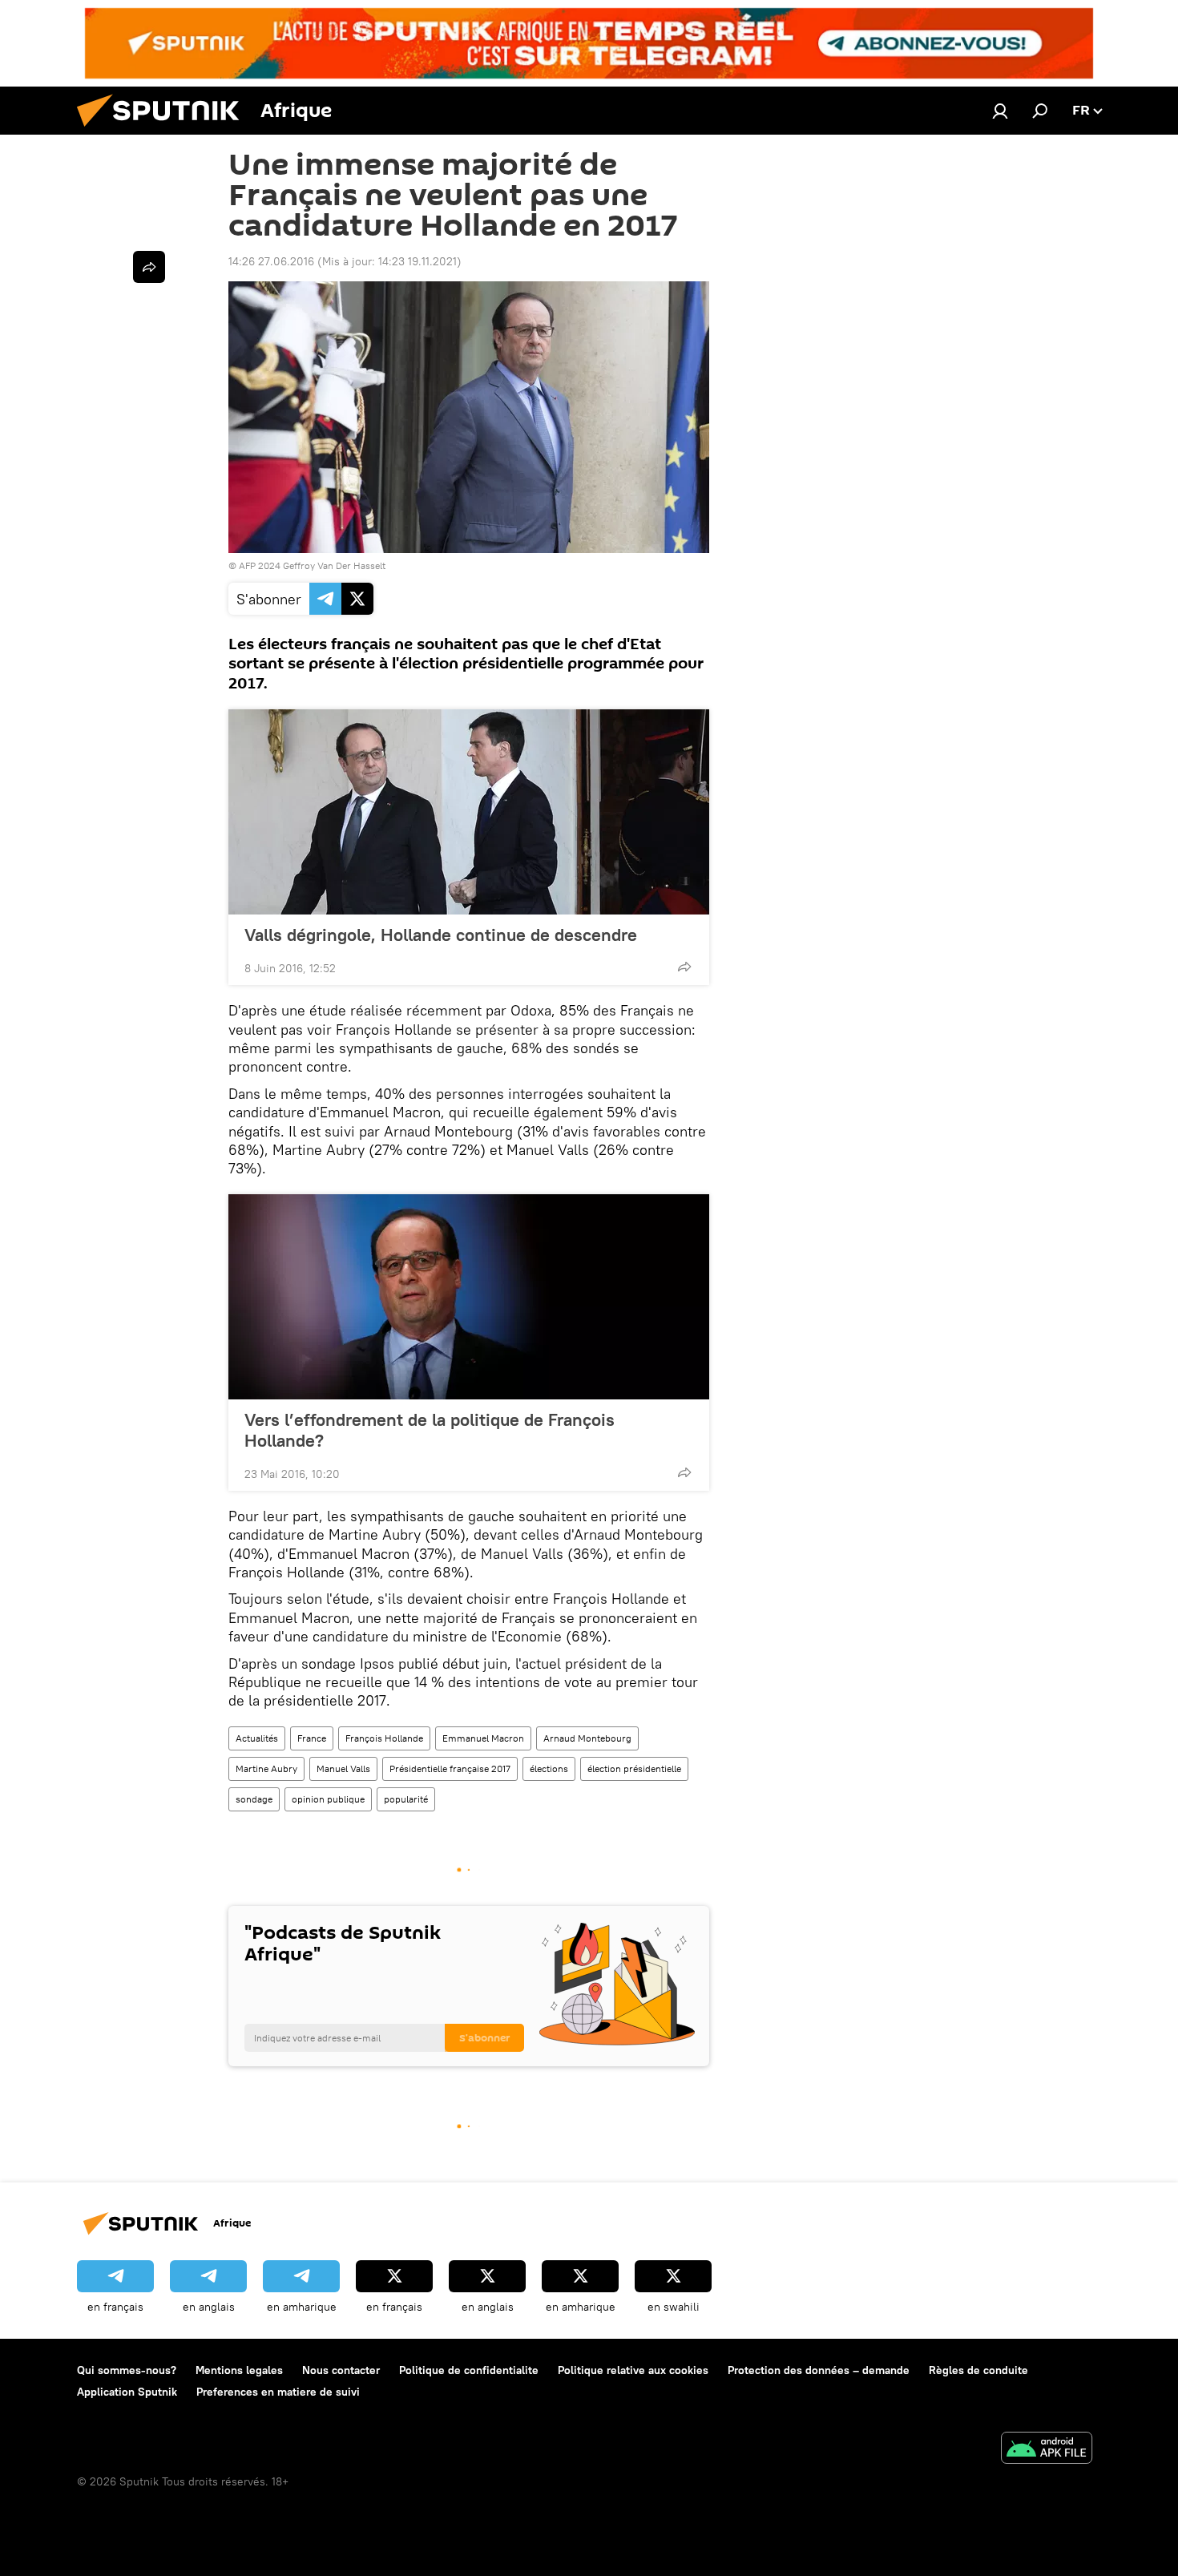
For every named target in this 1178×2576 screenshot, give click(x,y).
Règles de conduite (978, 2370)
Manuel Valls (343, 1768)
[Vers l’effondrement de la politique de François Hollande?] (469, 1297)
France (312, 1738)
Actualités (257, 1738)
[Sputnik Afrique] (164, 131)
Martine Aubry (266, 1768)
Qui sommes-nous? (127, 2370)
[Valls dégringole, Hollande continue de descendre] (469, 812)
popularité (406, 1799)
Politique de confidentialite (469, 2370)
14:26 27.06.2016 (271, 261)
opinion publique (328, 1799)
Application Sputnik (127, 2392)
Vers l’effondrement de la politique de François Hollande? (430, 1430)
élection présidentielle (634, 1768)
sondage (254, 1799)
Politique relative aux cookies (633, 2370)
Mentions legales (239, 2370)
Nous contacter (341, 2370)
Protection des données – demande (819, 2370)
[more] (684, 967)
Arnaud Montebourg (587, 1738)
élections (549, 1768)
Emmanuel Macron (483, 1738)
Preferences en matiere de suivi (278, 2392)
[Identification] (1000, 111)
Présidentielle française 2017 (450, 1768)
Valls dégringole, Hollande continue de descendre (441, 935)
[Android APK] (1047, 2450)
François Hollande (384, 1738)
